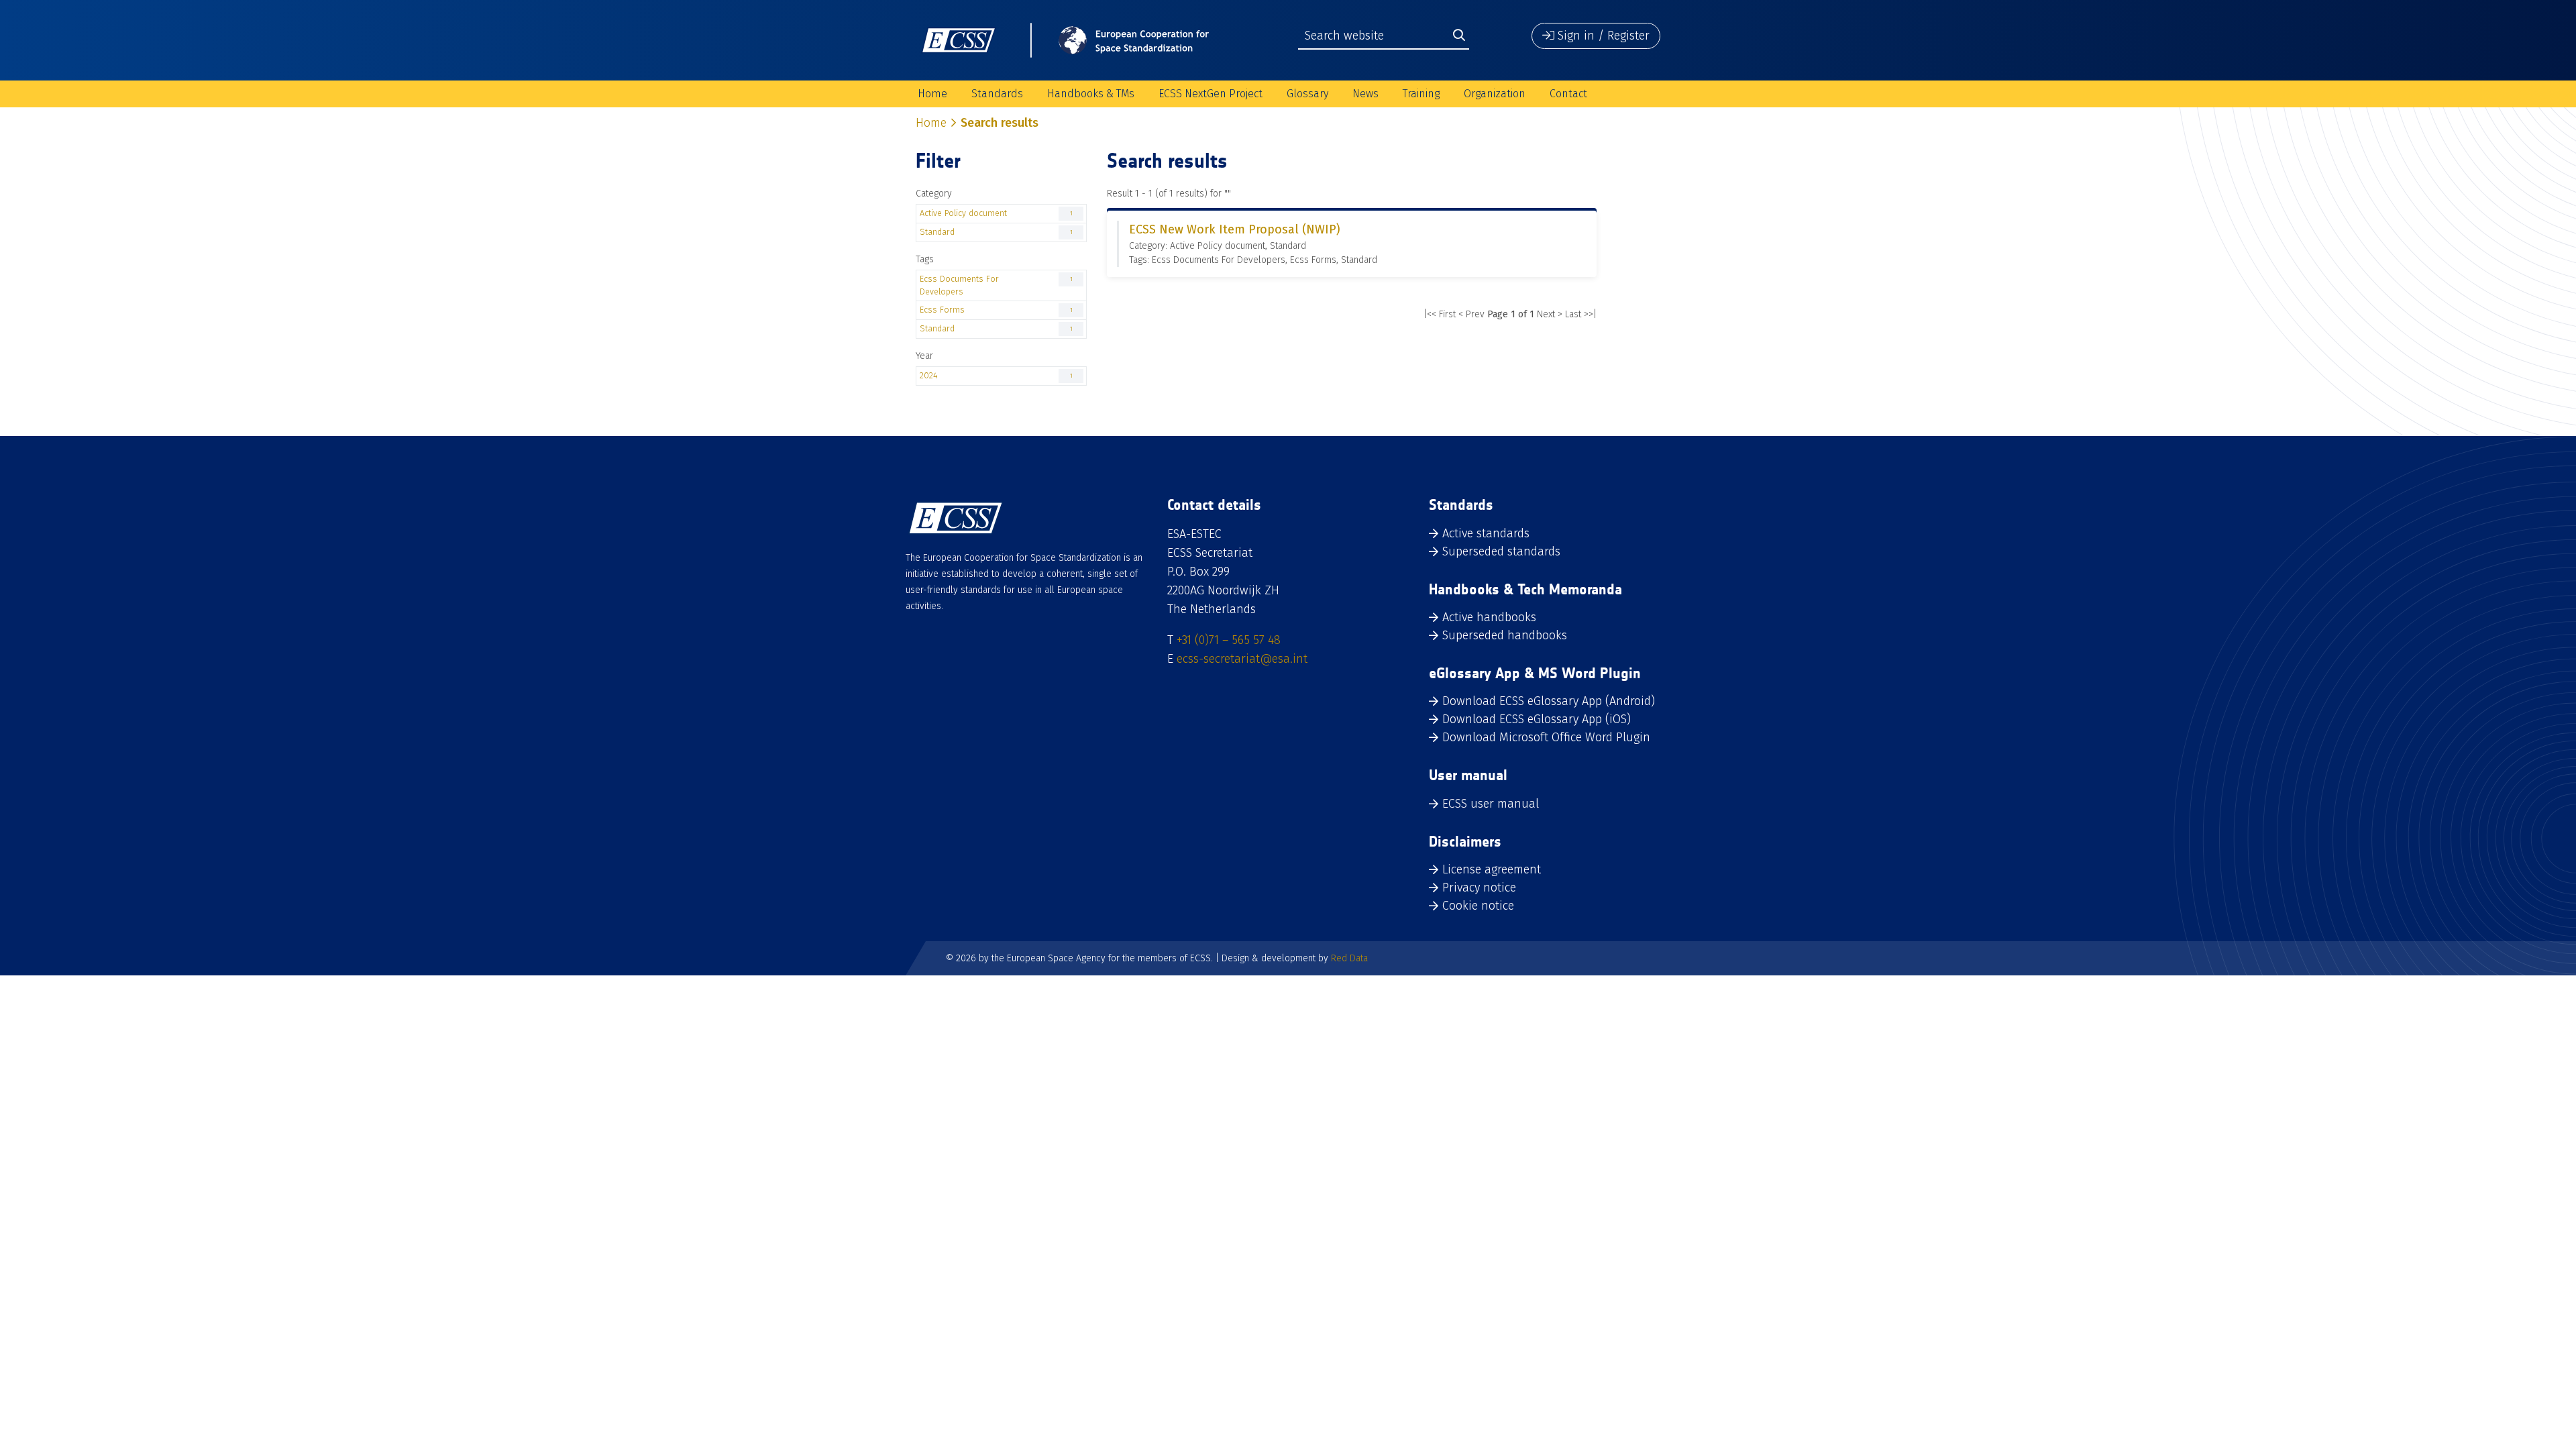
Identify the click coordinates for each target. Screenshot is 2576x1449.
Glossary (1307, 94)
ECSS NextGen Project (1211, 94)
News (1365, 94)
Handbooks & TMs (1091, 94)
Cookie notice (1478, 906)
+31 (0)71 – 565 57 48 (1229, 640)
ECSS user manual (1491, 804)
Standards (997, 94)
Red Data (1349, 958)
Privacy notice (1479, 888)
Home (932, 94)
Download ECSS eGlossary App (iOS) (1537, 719)
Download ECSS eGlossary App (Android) (1549, 701)
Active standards (1486, 533)
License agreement (1492, 869)
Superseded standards (1501, 551)
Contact (1568, 94)
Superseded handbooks (1505, 635)
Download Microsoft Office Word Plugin (1546, 737)
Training (1421, 94)
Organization (1495, 94)
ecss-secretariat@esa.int (1242, 659)
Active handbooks (1489, 617)
